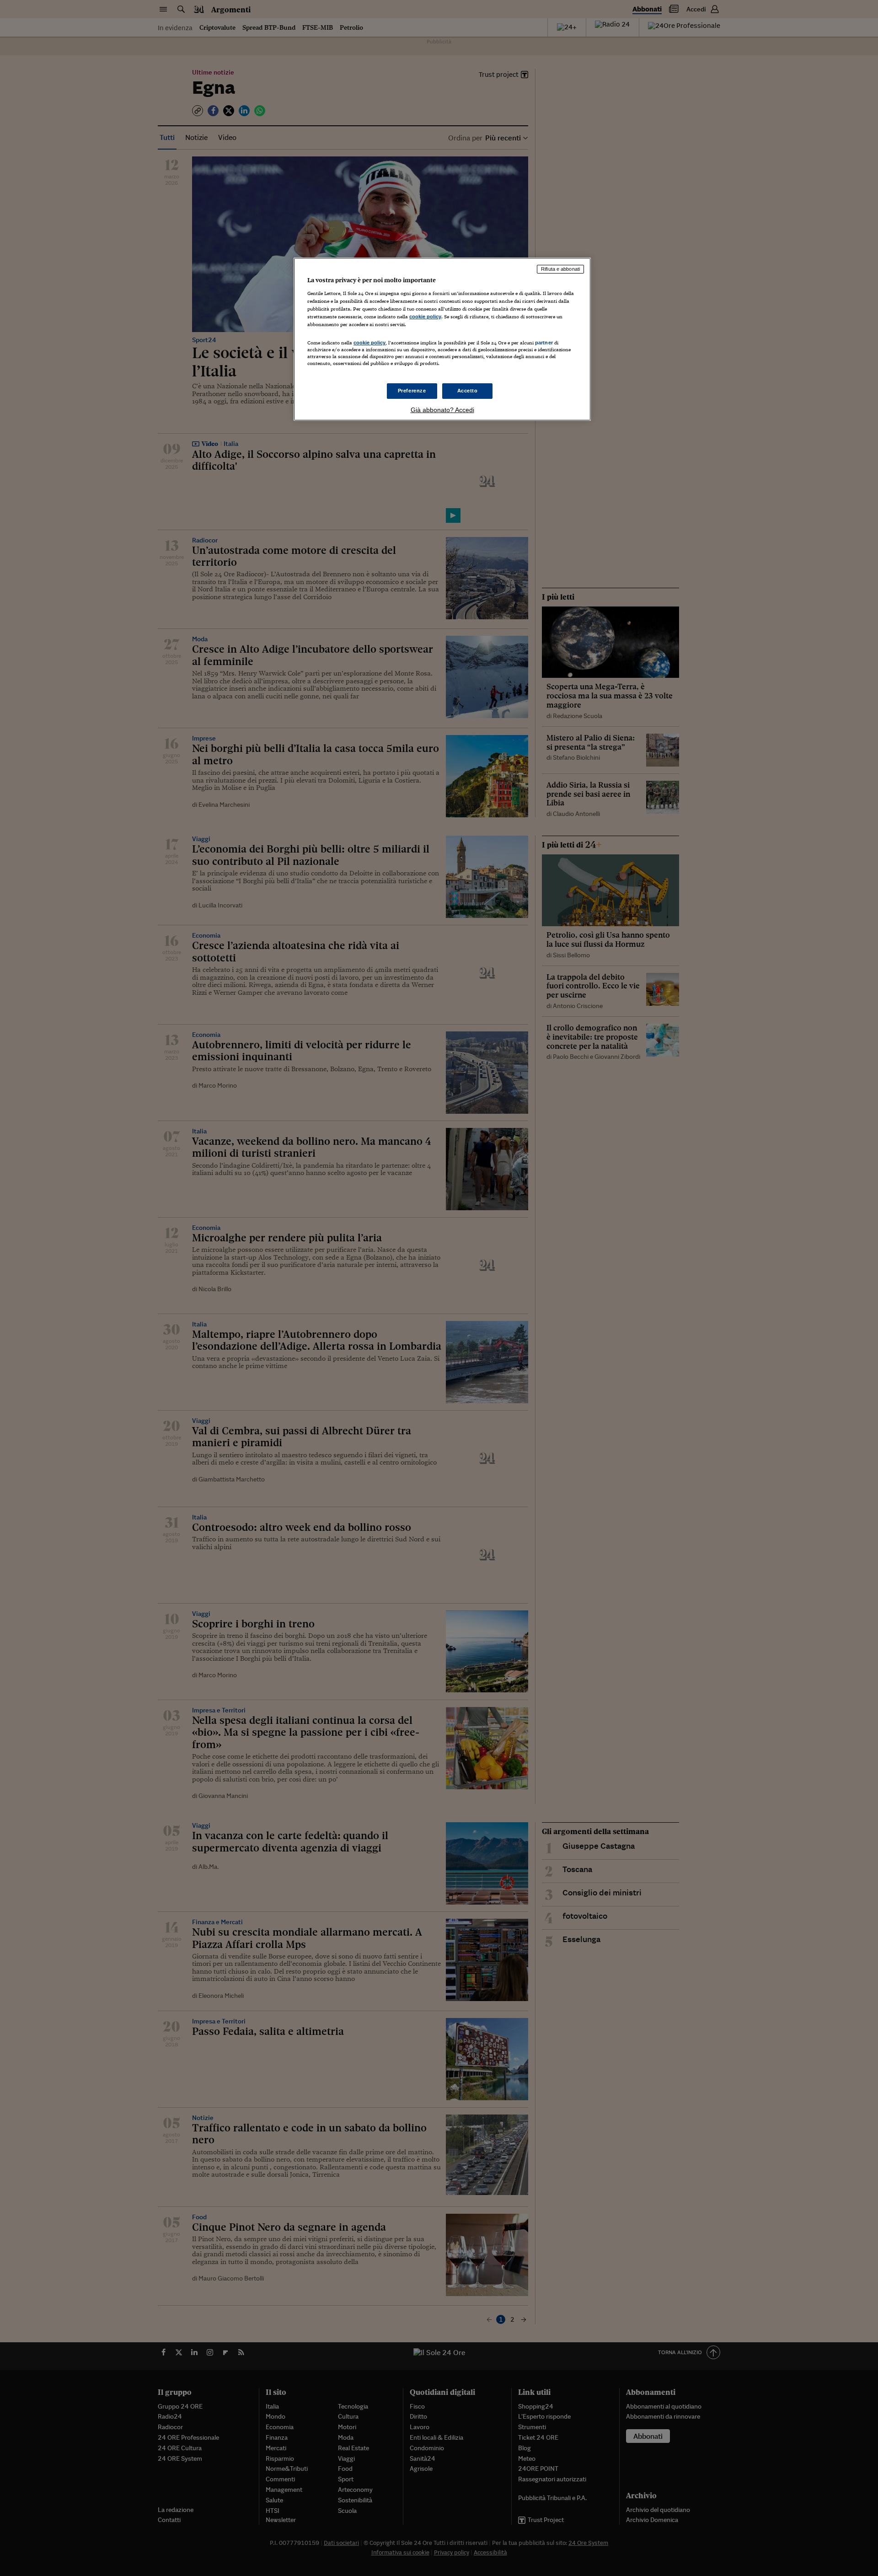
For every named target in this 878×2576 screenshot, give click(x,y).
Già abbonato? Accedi (442, 410)
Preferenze (412, 391)
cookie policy (425, 317)
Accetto (468, 391)
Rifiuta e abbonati (560, 269)
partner (544, 343)
